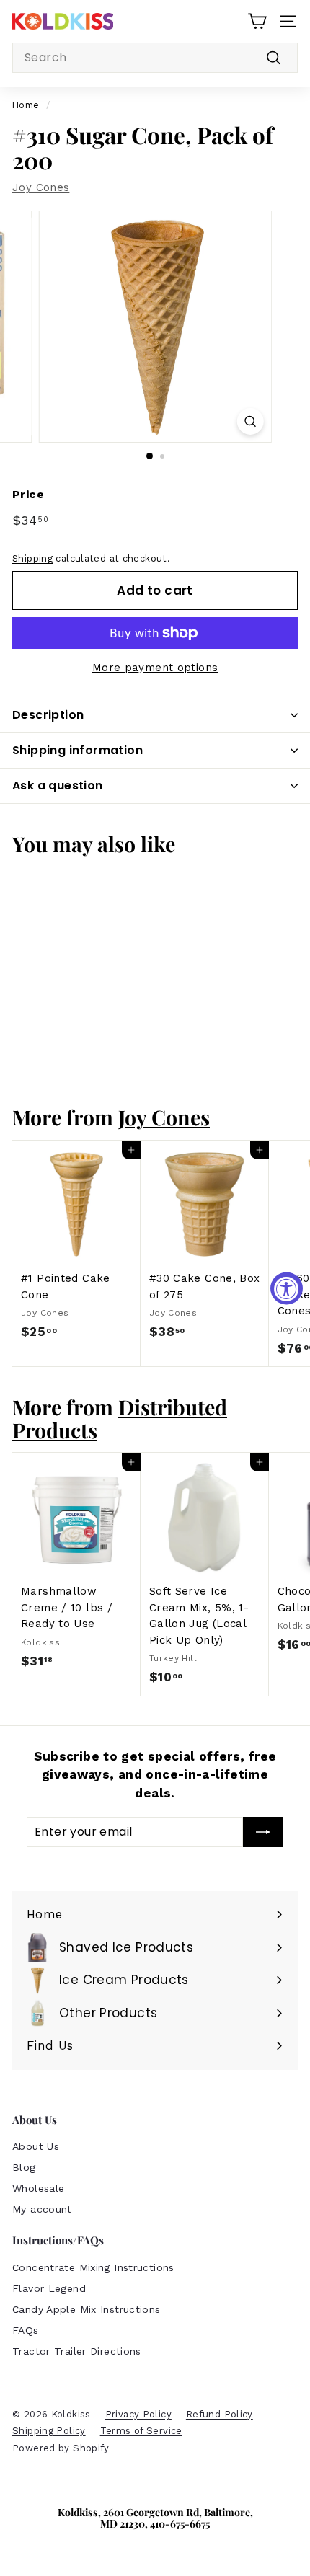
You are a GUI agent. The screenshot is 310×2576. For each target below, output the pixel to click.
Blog (24, 2167)
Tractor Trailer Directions (77, 2351)
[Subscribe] (263, 1832)
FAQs (26, 2330)
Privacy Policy (138, 2414)
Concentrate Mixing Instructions (93, 2267)
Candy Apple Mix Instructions (87, 2309)
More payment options (155, 668)
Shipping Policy (49, 2431)
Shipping (32, 558)
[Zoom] (250, 421)
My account (42, 2209)
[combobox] (155, 58)
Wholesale (38, 2188)
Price (28, 494)
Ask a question (58, 785)
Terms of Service (141, 2431)
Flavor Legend (49, 2288)
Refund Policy (220, 2414)
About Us (36, 2146)
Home (26, 105)
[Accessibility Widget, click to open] (287, 1288)
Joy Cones (41, 187)
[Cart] (257, 21)
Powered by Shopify (61, 2448)
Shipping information (77, 750)
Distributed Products (120, 1418)
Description (48, 715)
